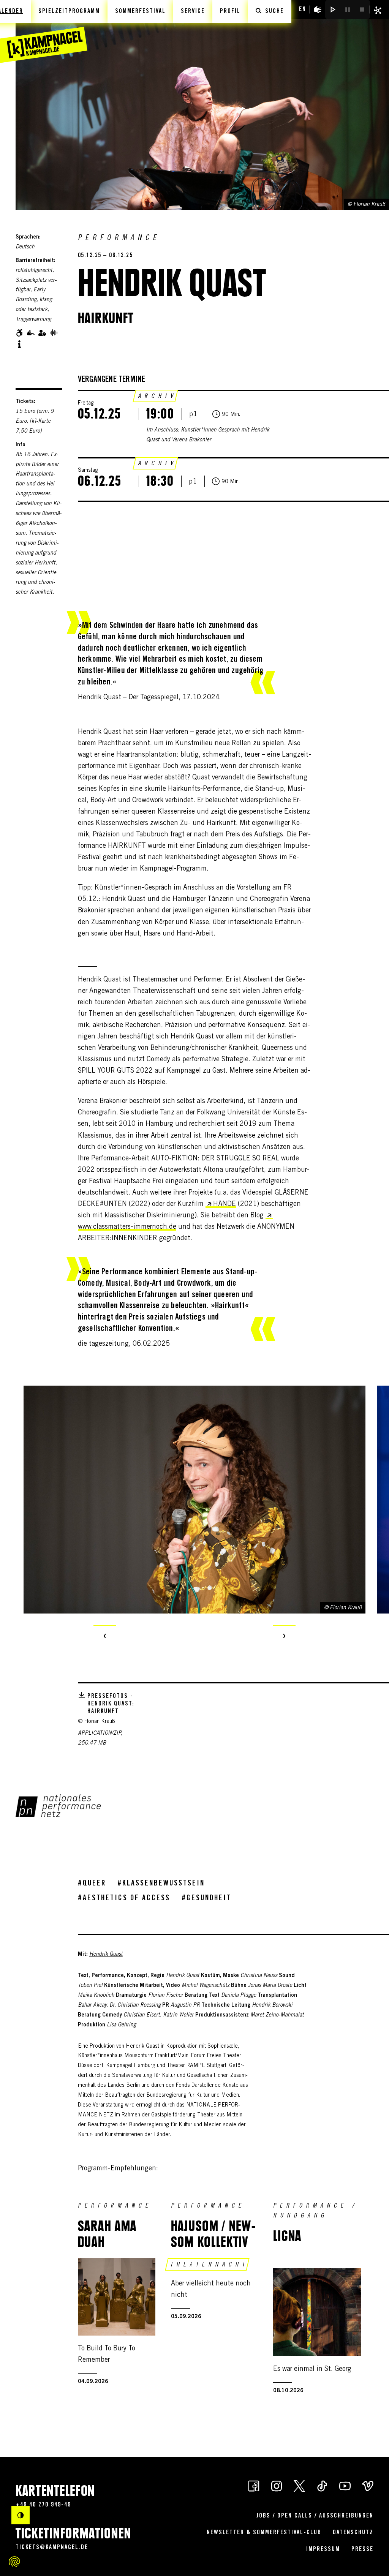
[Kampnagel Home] (44, 32)
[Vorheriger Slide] (105, 1637)
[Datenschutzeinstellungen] (14, 2562)
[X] (299, 2486)
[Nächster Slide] (284, 1637)
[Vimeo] (368, 2486)
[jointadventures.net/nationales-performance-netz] (58, 1806)
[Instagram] (277, 2486)
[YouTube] (345, 2486)
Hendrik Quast (106, 1955)
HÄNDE (225, 1204)
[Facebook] (254, 2486)
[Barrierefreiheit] (318, 9)
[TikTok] (322, 2486)
